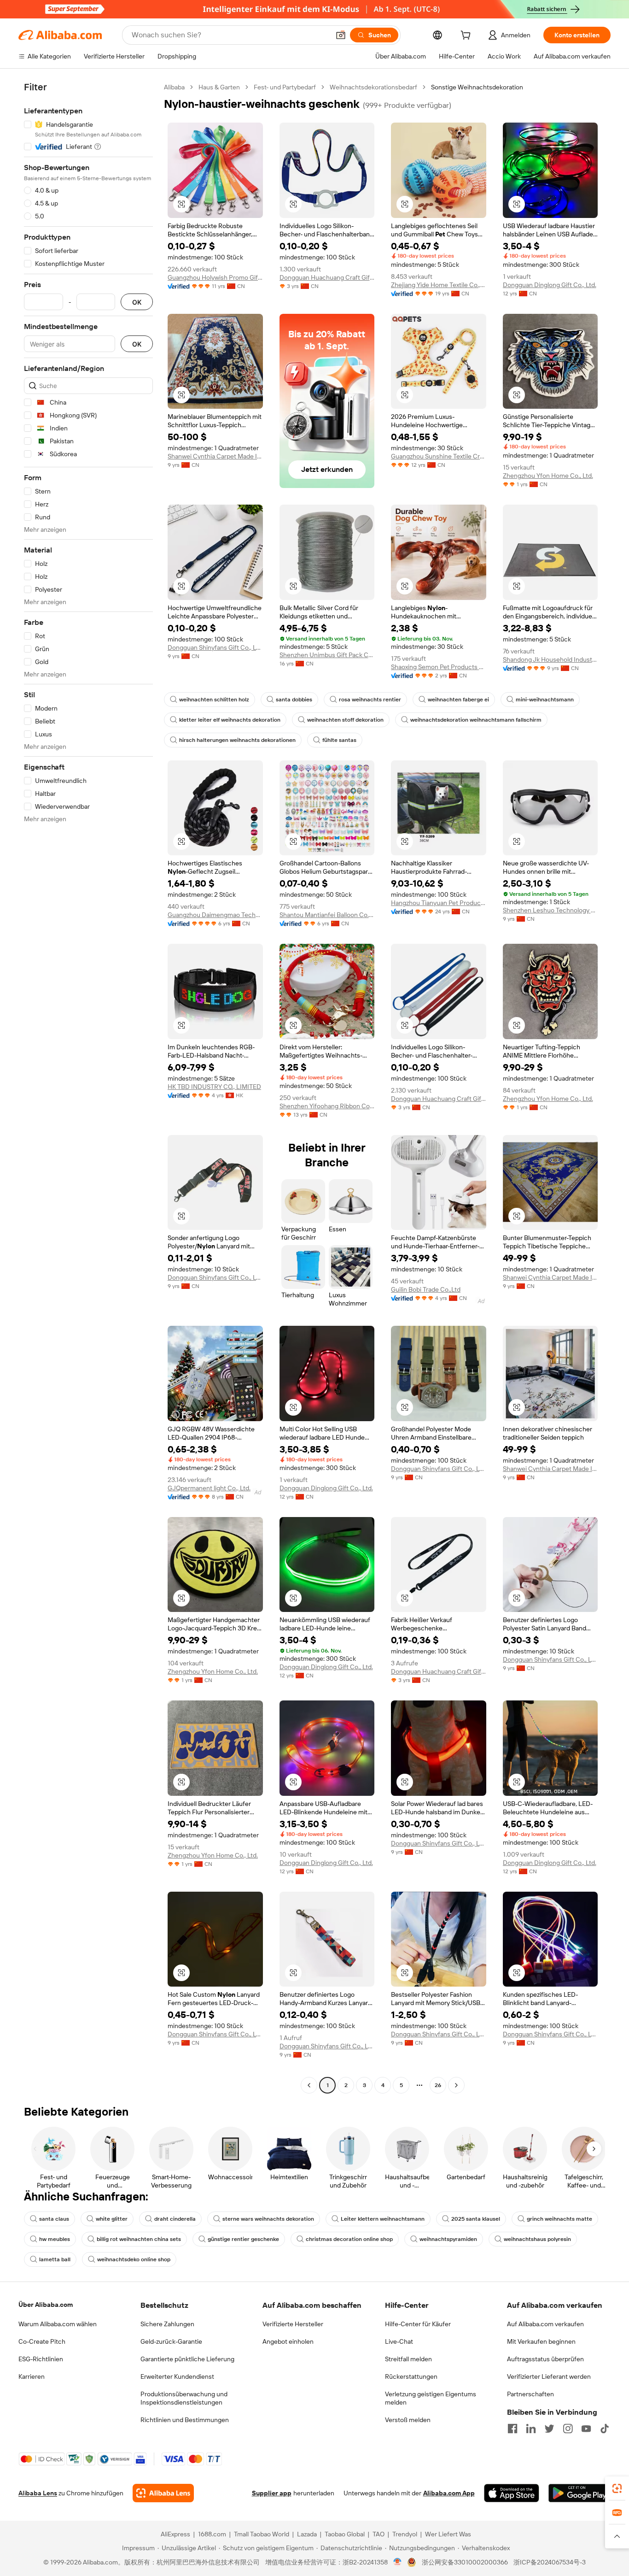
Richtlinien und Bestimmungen (185, 2420)
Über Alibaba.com (46, 2305)
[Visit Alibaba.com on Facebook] (513, 2429)
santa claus (54, 2219)
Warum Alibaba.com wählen (58, 2324)
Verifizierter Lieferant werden (549, 2376)
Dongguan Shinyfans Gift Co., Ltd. (215, 647)
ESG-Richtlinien (41, 2359)
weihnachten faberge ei (458, 700)
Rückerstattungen (411, 2376)
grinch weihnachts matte (559, 2219)
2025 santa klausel (476, 2219)
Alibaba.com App (449, 2493)
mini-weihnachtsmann (545, 700)
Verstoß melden (408, 2420)
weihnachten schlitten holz (214, 700)
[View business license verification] (398, 2562)
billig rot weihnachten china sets (139, 2239)
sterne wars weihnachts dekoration (268, 2219)
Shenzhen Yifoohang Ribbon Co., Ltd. (327, 1106)
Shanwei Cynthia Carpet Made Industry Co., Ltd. (215, 456)
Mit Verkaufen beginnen (541, 2341)
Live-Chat (399, 2341)
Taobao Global (345, 2534)
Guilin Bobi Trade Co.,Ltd (426, 1289)
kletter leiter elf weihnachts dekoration (230, 720)
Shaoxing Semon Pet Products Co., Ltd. (439, 667)
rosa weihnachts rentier (370, 700)
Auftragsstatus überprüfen (545, 2359)
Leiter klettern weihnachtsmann (383, 2219)
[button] (341, 35)
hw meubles (55, 2239)
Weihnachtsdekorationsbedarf (373, 87)
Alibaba (174, 87)
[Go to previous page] (309, 2085)
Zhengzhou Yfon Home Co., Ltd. (548, 476)
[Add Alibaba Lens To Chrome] (163, 2493)
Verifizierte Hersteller (293, 2324)
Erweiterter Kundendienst (177, 2376)
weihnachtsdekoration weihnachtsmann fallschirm (476, 720)
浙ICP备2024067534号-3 (550, 2562)
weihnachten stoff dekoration (345, 720)
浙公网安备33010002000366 (465, 2562)
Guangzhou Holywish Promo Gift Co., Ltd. (215, 277)
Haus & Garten (219, 87)
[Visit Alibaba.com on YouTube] (586, 2429)
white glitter (112, 2219)
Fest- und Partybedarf (285, 87)
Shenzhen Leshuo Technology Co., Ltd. (550, 910)
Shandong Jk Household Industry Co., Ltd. (550, 659)
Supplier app (272, 2493)
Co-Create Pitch (42, 2341)
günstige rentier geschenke (243, 2239)
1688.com (212, 2534)
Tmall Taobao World (262, 2534)
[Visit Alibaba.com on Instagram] (568, 2429)
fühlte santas (339, 740)
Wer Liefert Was (448, 2534)
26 (438, 2085)
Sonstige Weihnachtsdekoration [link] (477, 87)
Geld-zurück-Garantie (171, 2341)
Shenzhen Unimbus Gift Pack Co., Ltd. (327, 655)
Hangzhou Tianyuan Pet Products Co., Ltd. (439, 903)
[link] (617, 2488)
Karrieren (32, 2376)
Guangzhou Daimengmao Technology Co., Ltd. (215, 915)
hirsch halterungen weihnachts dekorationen (237, 740)
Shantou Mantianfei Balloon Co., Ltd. (327, 915)
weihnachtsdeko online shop (134, 2259)
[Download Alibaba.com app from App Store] (512, 2493)
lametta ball (55, 2259)
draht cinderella (175, 2219)
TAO (379, 2534)
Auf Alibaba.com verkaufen (545, 2324)
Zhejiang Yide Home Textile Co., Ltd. (439, 285)
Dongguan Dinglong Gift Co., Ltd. (550, 285)
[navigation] (88, 1087)
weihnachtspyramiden (448, 2239)
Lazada (307, 2534)
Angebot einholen (288, 2341)
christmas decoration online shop (349, 2239)
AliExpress (175, 2534)
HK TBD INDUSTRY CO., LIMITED (214, 1087)
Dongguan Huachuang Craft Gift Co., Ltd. (327, 277)
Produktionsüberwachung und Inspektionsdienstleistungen (184, 2398)
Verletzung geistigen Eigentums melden (431, 2398)
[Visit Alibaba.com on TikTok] (605, 2429)
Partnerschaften (530, 2394)
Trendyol (405, 2534)
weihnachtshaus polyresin (537, 2239)
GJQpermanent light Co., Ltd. (209, 1488)
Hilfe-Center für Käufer (418, 2324)
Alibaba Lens (38, 2493)
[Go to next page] (456, 2085)
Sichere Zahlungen (167, 2324)
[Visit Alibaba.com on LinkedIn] (531, 2429)
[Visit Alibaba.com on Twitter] (549, 2429)
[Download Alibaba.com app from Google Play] (579, 2493)
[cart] (467, 36)
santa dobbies (294, 700)
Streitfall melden (408, 2359)
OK (137, 302)
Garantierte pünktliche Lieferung (187, 2359)
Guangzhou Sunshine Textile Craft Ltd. (439, 456)
